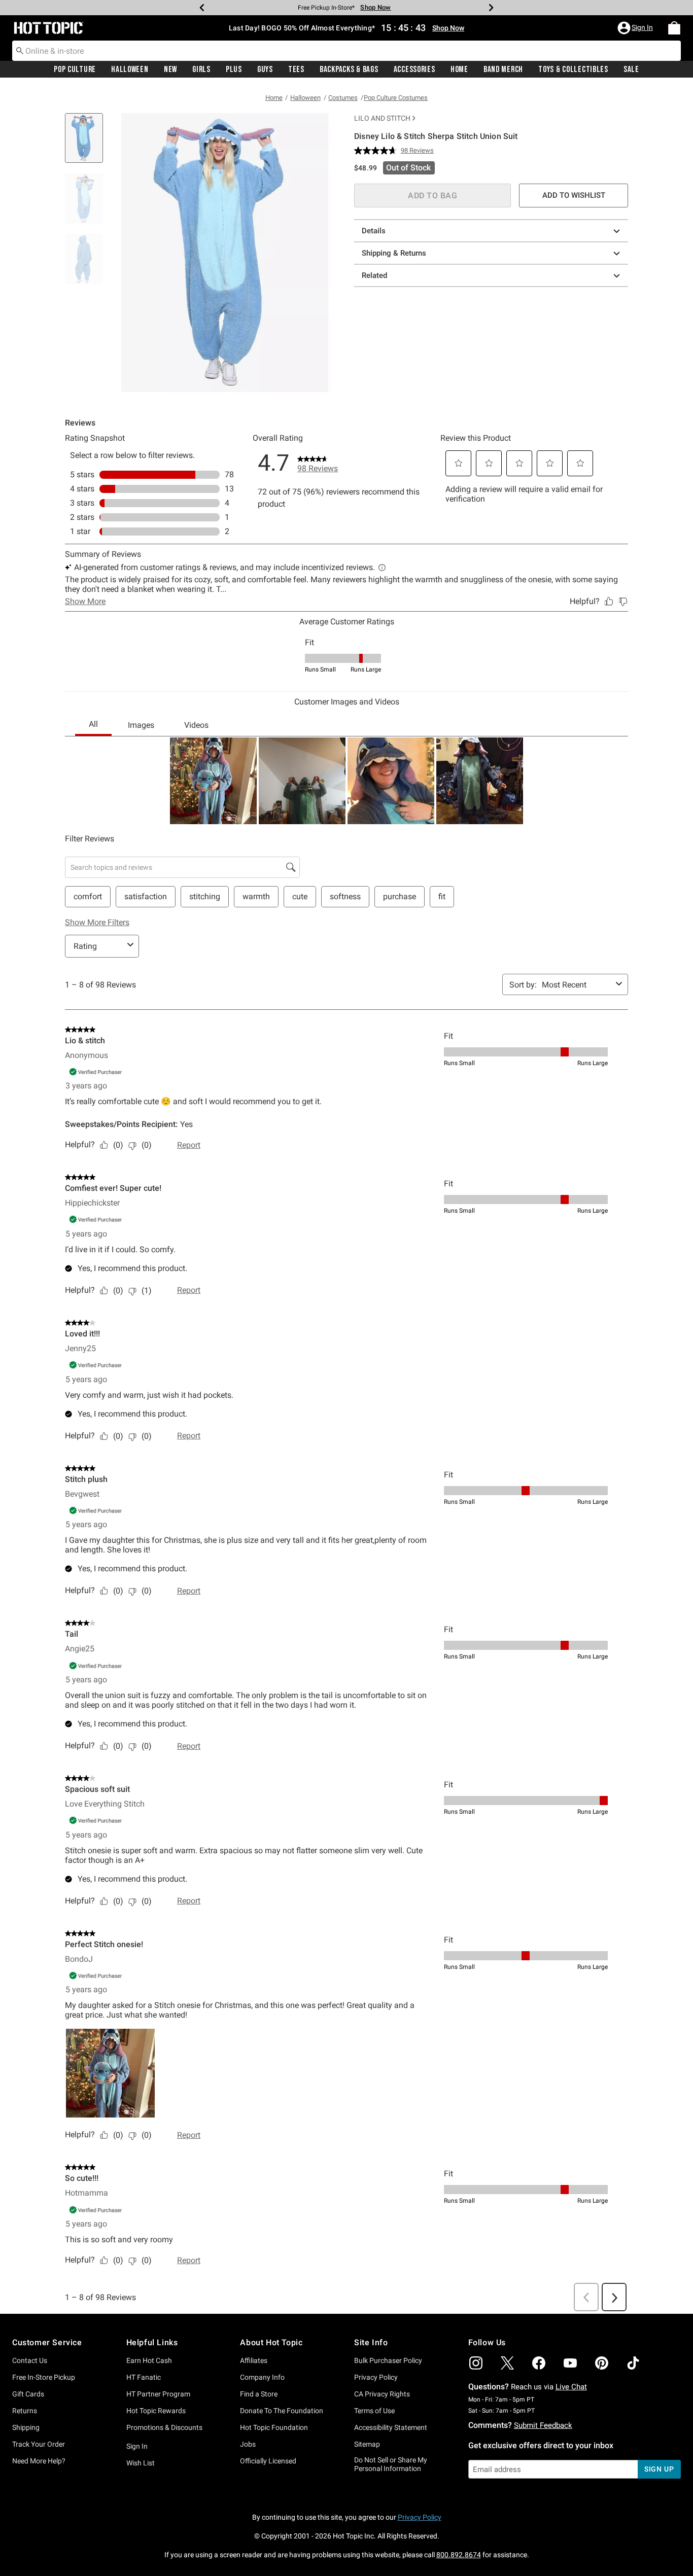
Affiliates (254, 2360)
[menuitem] (674, 28)
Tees (296, 69)
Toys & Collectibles (573, 69)
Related (374, 275)
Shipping (26, 2427)
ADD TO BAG (432, 196)
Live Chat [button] (571, 2387)
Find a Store (259, 2394)
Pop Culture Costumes (396, 98)
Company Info (262, 2377)
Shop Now (375, 7)
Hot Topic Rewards (156, 2411)
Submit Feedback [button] (543, 2425)
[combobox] (346, 51)
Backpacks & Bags (349, 69)
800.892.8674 (459, 2555)
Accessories (414, 69)
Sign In (137, 2446)
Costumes (343, 98)
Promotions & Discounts (164, 2427)
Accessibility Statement (391, 2427)
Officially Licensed (268, 2461)
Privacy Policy (376, 2377)
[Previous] (202, 8)
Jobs (248, 2444)
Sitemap (367, 2444)
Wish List (141, 2463)
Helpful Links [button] (152, 2342)
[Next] (491, 8)
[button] (636, 28)
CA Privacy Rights (382, 2394)
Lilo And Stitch (382, 118)
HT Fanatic (144, 2377)
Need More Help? (39, 2461)
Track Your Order (39, 2444)
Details (374, 231)
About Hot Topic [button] (271, 2342)
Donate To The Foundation (282, 2411)
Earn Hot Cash (149, 2360)
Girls (201, 69)
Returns (25, 2411)
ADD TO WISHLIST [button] (574, 195)
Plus (234, 69)
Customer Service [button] (47, 2342)
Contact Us (30, 2360)
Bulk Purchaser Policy (388, 2360)
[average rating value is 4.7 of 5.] (377, 151)
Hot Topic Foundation (274, 2427)
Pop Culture (75, 69)
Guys (265, 69)
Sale (631, 69)
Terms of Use (374, 2411)
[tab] (88, 143)
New (170, 69)
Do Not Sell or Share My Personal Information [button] (391, 2464)
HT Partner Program (158, 2394)
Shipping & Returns (394, 253)
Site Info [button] (371, 2342)
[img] (476, 2363)
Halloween (130, 69)
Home (459, 69)
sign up (659, 2469)
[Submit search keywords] (20, 50)
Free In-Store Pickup (44, 2377)
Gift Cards (28, 2394)
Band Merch (503, 69)
